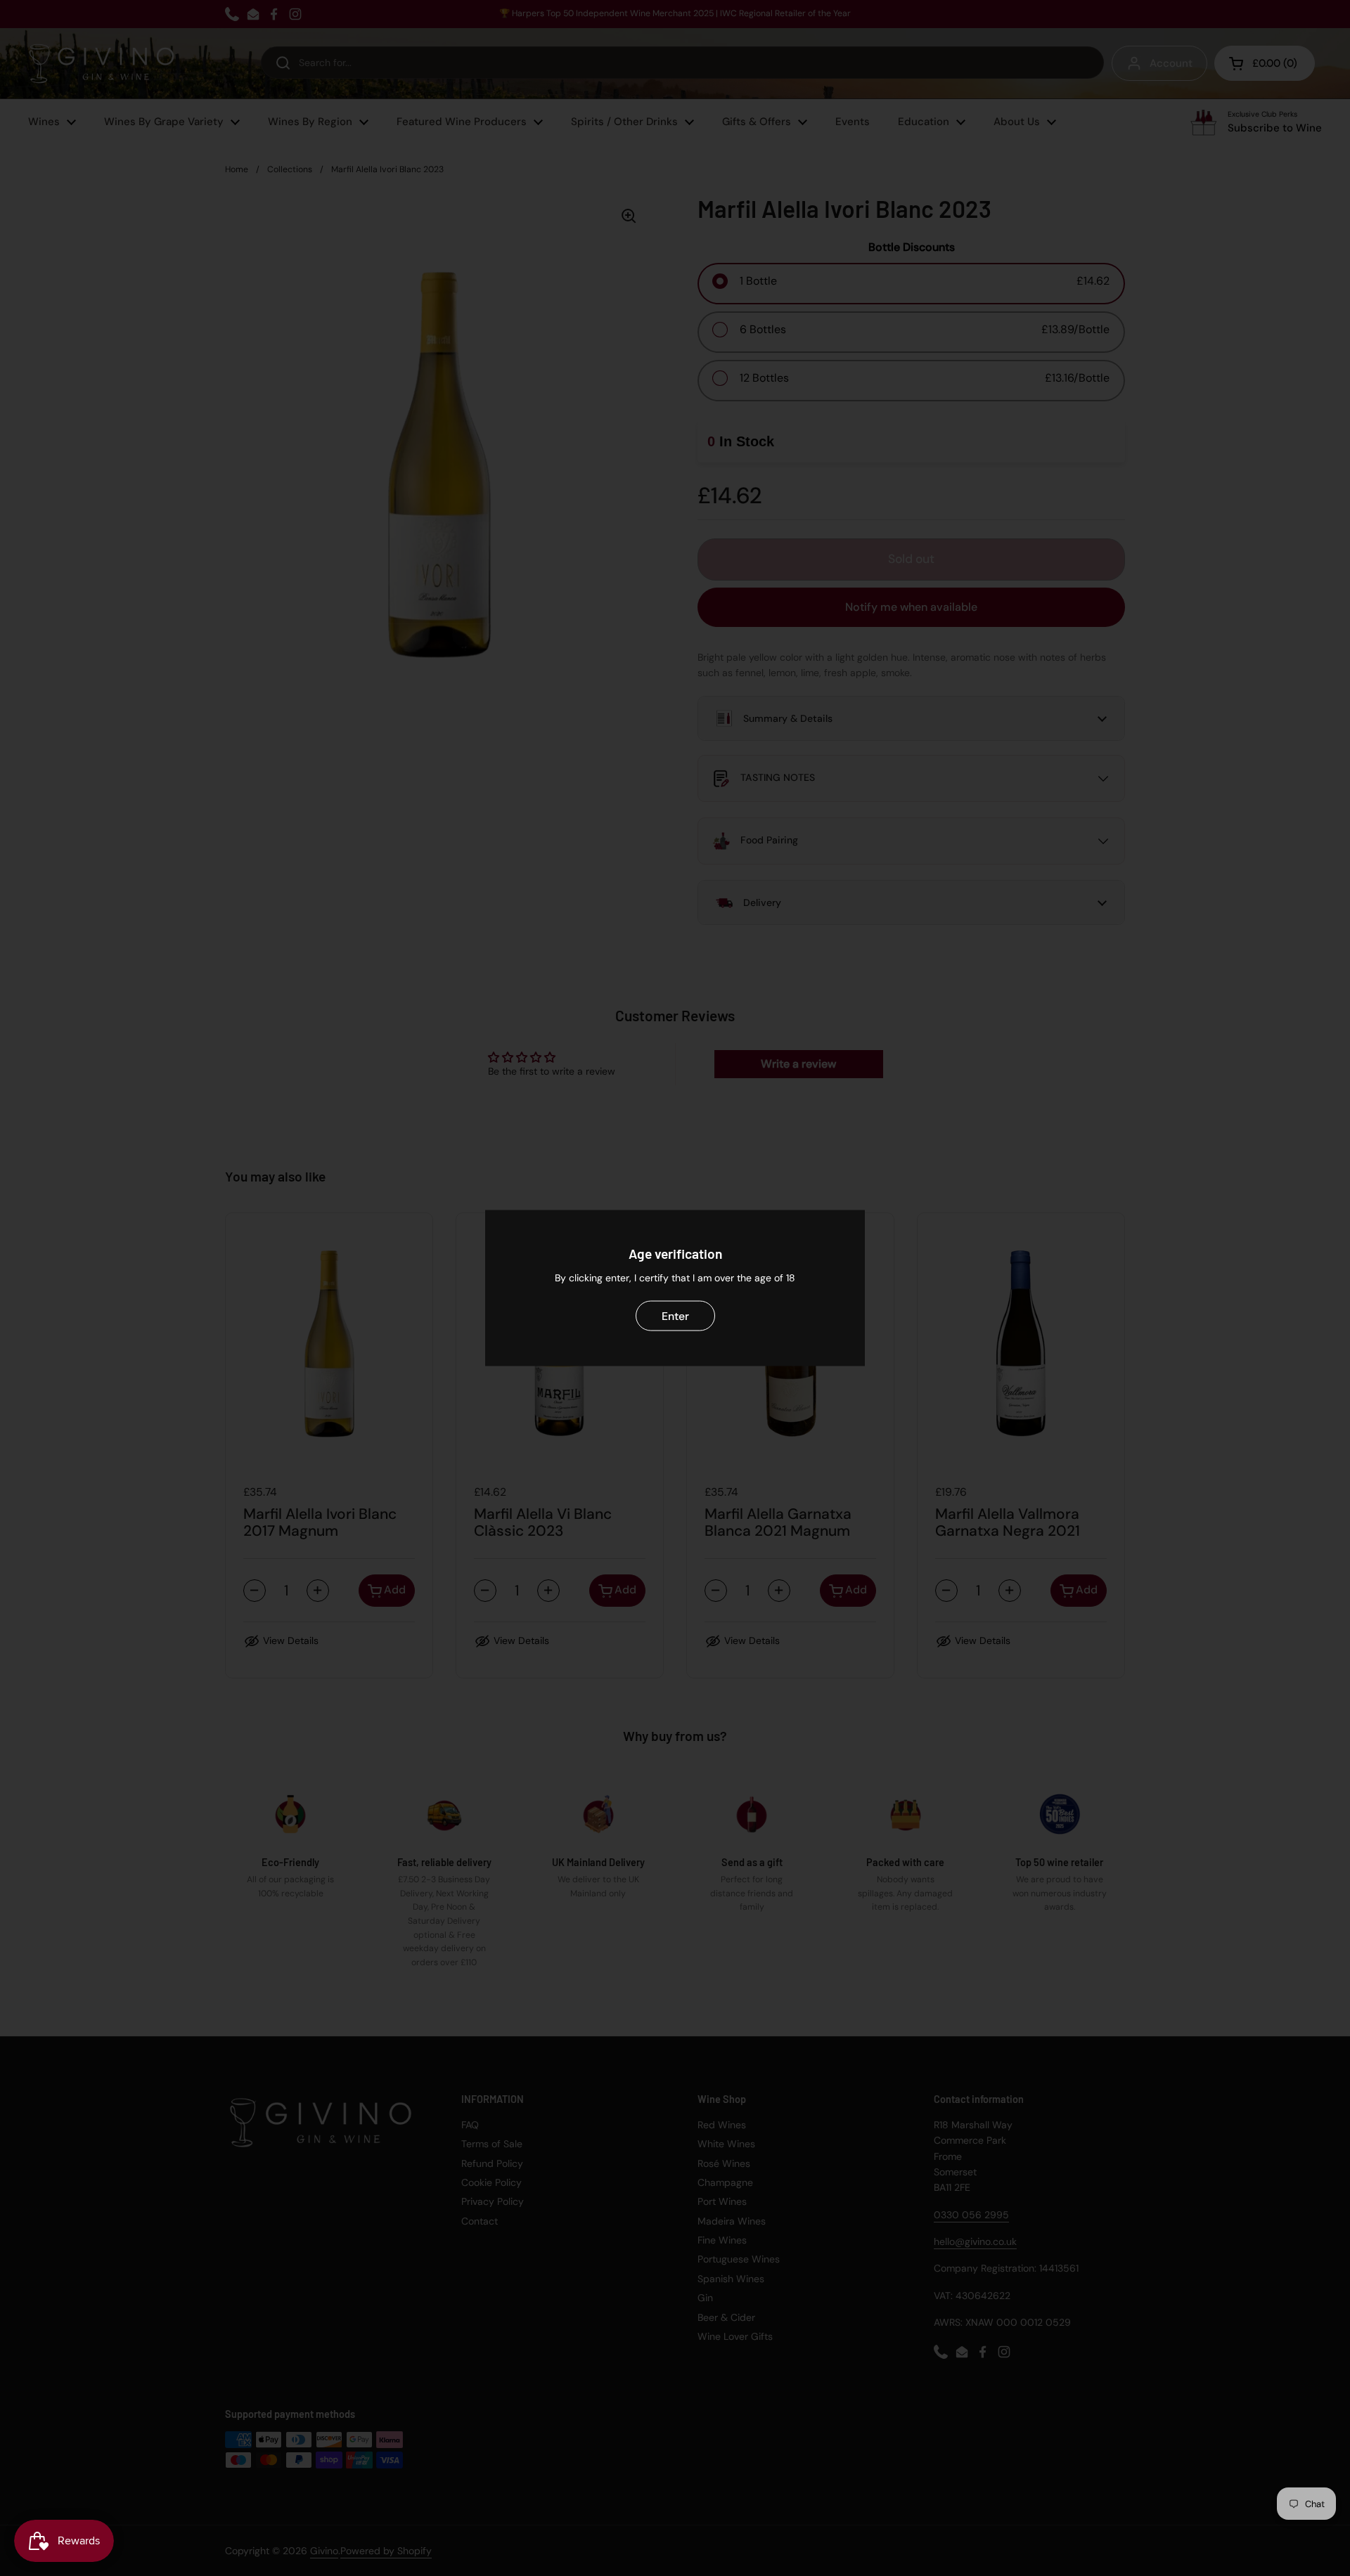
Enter (675, 1315)
